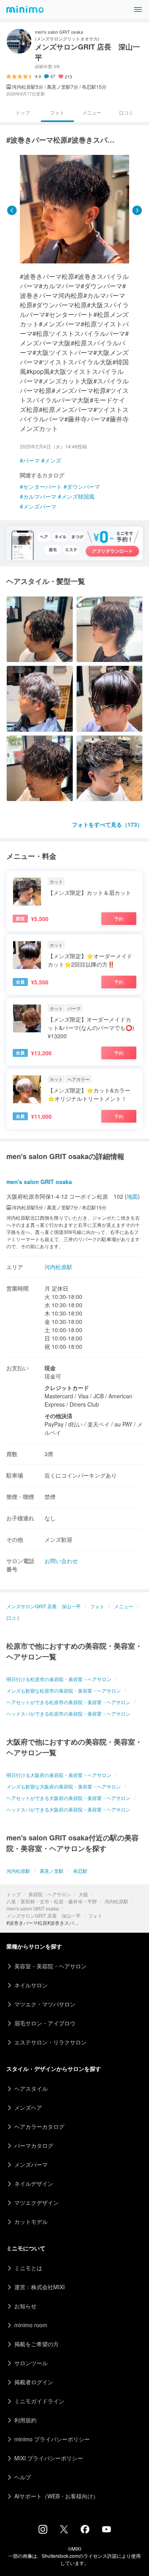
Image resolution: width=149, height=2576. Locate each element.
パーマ (31, 460)
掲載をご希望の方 (37, 2344)
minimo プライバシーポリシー (52, 2439)
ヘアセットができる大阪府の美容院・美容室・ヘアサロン (68, 1798)
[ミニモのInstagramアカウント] (43, 2531)
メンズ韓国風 (78, 496)
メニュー (92, 112)
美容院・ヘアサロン (50, 1894)
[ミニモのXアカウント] (64, 2531)
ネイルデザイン (34, 2183)
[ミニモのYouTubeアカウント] (106, 2530)
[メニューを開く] (138, 10)
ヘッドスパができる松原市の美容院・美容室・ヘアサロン (68, 1713)
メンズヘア (28, 2107)
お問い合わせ (61, 1561)
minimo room (31, 2325)
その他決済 (58, 1416)
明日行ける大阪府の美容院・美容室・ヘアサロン (59, 1775)
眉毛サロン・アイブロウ (45, 2023)
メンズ (53, 460)
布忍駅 (80, 1871)
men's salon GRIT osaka (33, 1908)
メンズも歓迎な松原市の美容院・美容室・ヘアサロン (64, 1690)
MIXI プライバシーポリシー (49, 2458)
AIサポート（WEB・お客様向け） (56, 2496)
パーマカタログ (34, 2145)
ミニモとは (28, 2268)
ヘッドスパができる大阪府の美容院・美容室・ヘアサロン (68, 1809)
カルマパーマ (40, 496)
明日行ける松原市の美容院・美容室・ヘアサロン (59, 1679)
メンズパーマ (40, 506)
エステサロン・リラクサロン (50, 2042)
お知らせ (25, 2306)
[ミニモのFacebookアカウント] (85, 2531)
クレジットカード (67, 1388)
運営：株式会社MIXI (40, 2287)
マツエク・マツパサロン (45, 2004)
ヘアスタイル (31, 2088)
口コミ (126, 112)
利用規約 (25, 2420)
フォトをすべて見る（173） (107, 824)
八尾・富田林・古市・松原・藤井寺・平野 (52, 1901)
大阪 (83, 1894)
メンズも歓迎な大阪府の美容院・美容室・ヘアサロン (64, 1786)
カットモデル (31, 2221)
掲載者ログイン (34, 2382)
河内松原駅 (116, 1901)
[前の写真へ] (12, 210)
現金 (50, 1368)
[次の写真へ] (137, 210)
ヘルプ (23, 2477)
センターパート (43, 486)
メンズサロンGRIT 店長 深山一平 (44, 1915)
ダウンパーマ (83, 486)
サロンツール (31, 2363)
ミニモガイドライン (39, 2401)
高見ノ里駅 (52, 1871)
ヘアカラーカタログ (39, 2126)
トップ (14, 1894)
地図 (132, 1196)
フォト (95, 1915)
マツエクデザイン (37, 2202)
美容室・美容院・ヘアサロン (50, 1966)
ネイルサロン (31, 1985)
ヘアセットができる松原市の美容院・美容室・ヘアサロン (68, 1702)
